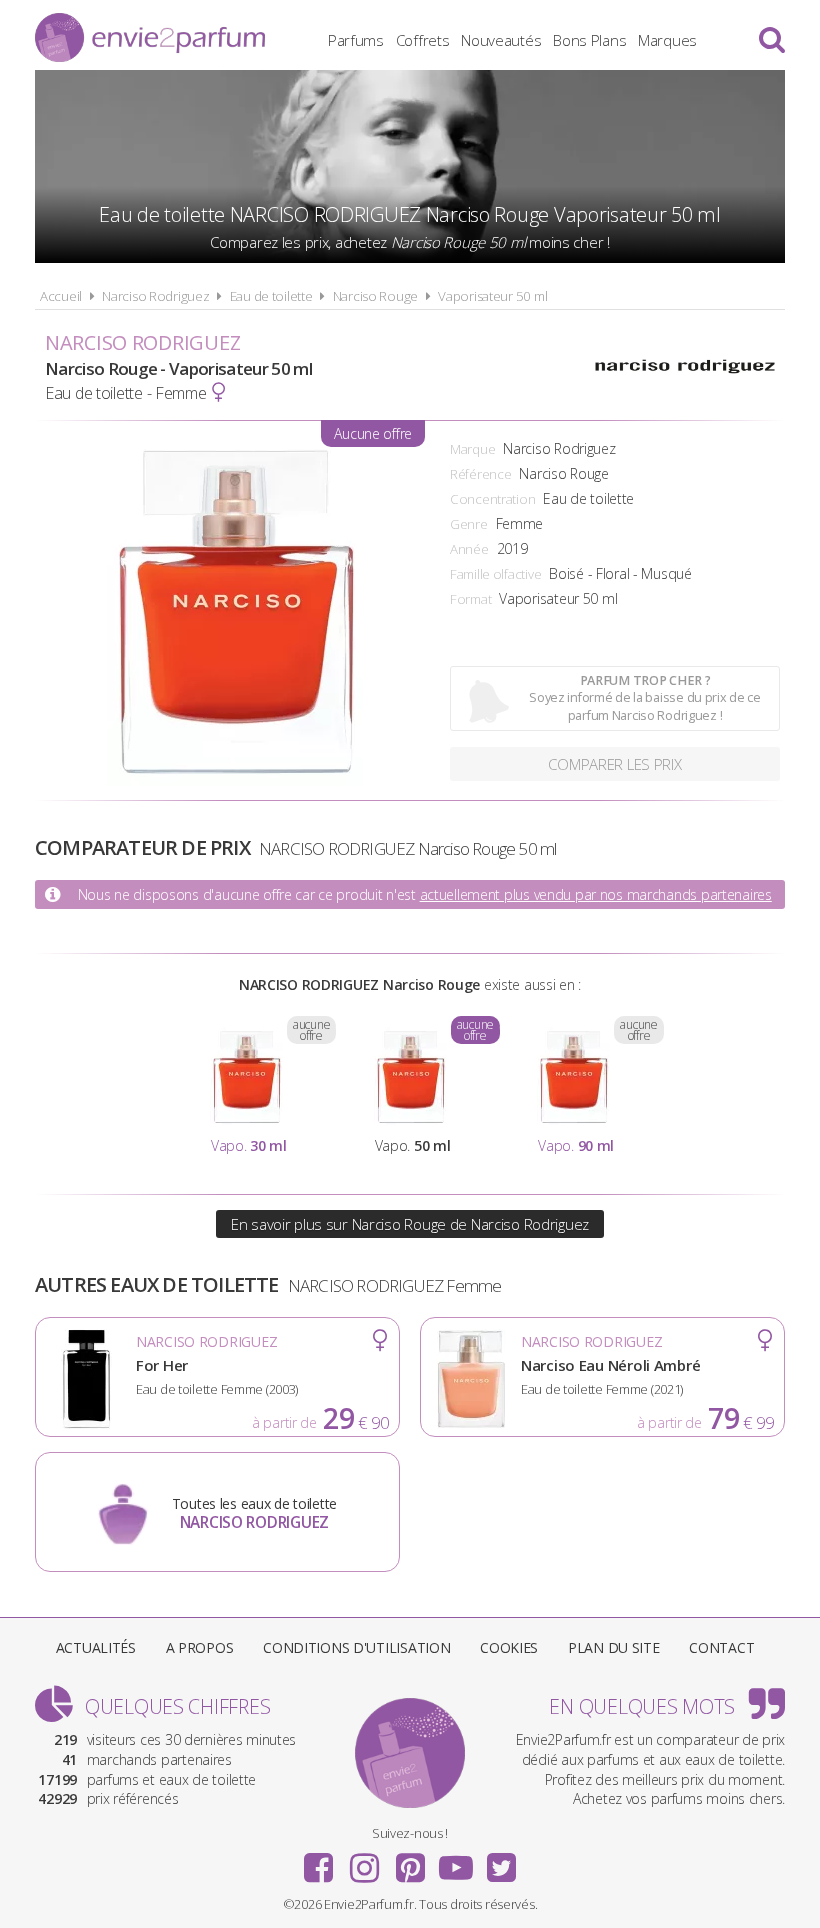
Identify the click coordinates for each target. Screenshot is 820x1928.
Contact (721, 1647)
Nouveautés (501, 40)
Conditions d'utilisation (356, 1647)
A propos (200, 1647)
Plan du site (614, 1647)
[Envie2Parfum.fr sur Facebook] (319, 1861)
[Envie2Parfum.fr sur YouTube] (456, 1861)
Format (470, 599)
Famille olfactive (495, 574)
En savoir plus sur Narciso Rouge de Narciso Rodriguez (410, 1224)
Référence (480, 474)
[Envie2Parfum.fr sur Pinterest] (410, 1861)
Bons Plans (589, 40)
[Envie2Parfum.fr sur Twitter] (501, 1861)
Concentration (492, 499)
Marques (667, 40)
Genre (469, 524)
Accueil (61, 296)
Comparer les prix (614, 764)
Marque (472, 449)
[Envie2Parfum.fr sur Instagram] (364, 1861)
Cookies (509, 1647)
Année (469, 549)
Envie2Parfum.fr (150, 37)
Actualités (96, 1647)
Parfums (356, 40)
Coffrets (423, 40)
